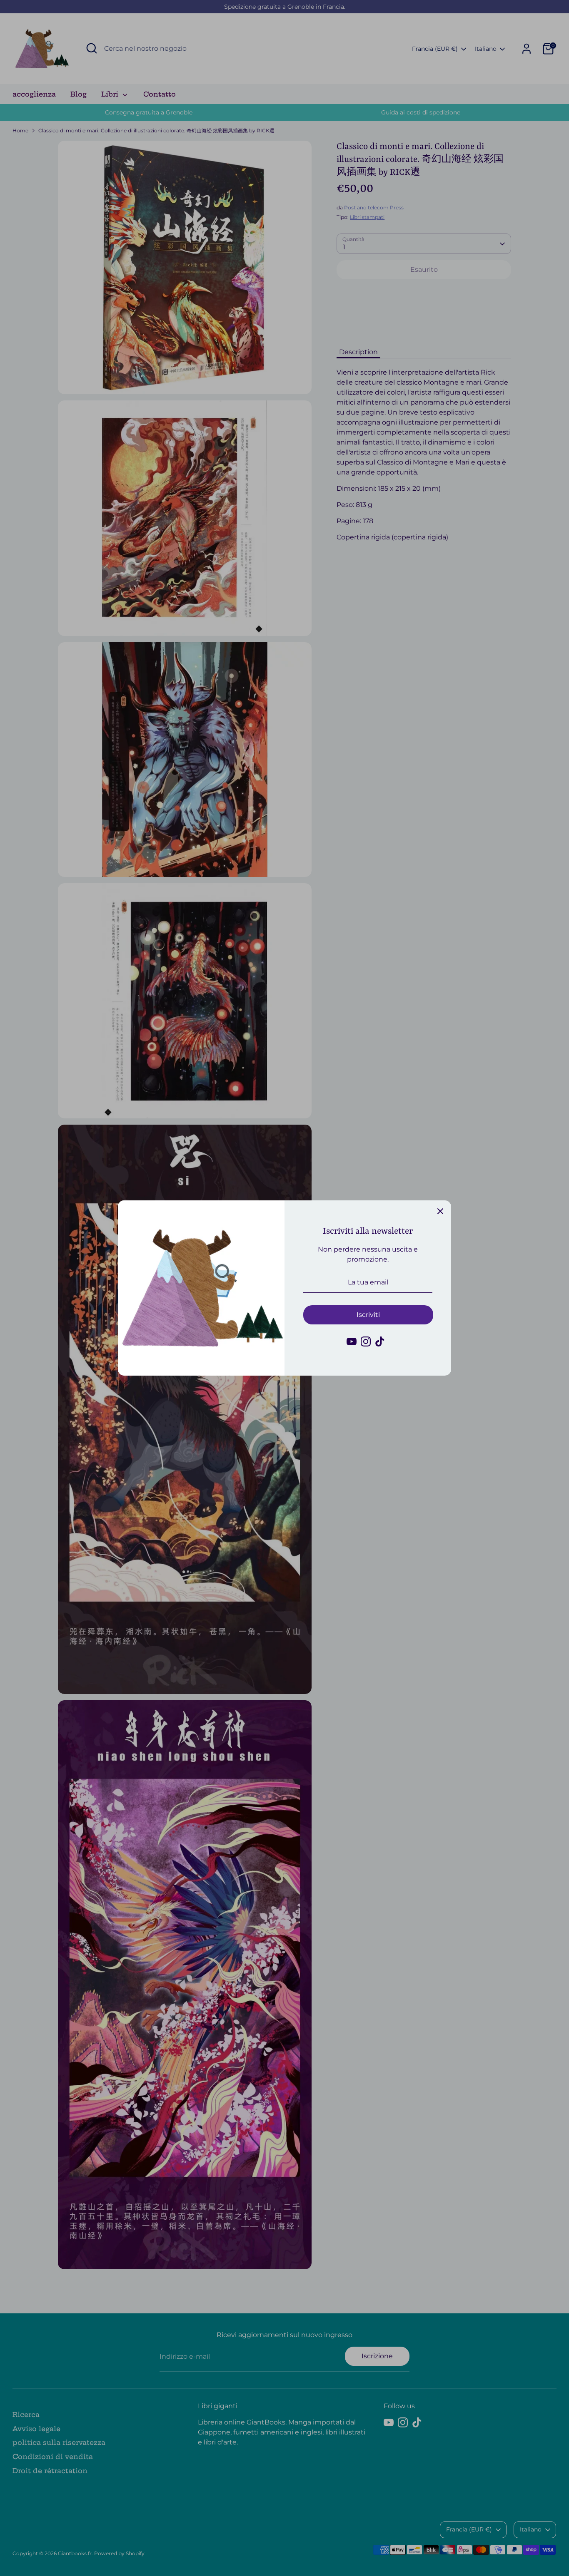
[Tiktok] (380, 1341)
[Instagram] (366, 1341)
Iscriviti (368, 1315)
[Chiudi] (440, 1211)
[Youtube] (352, 1341)
